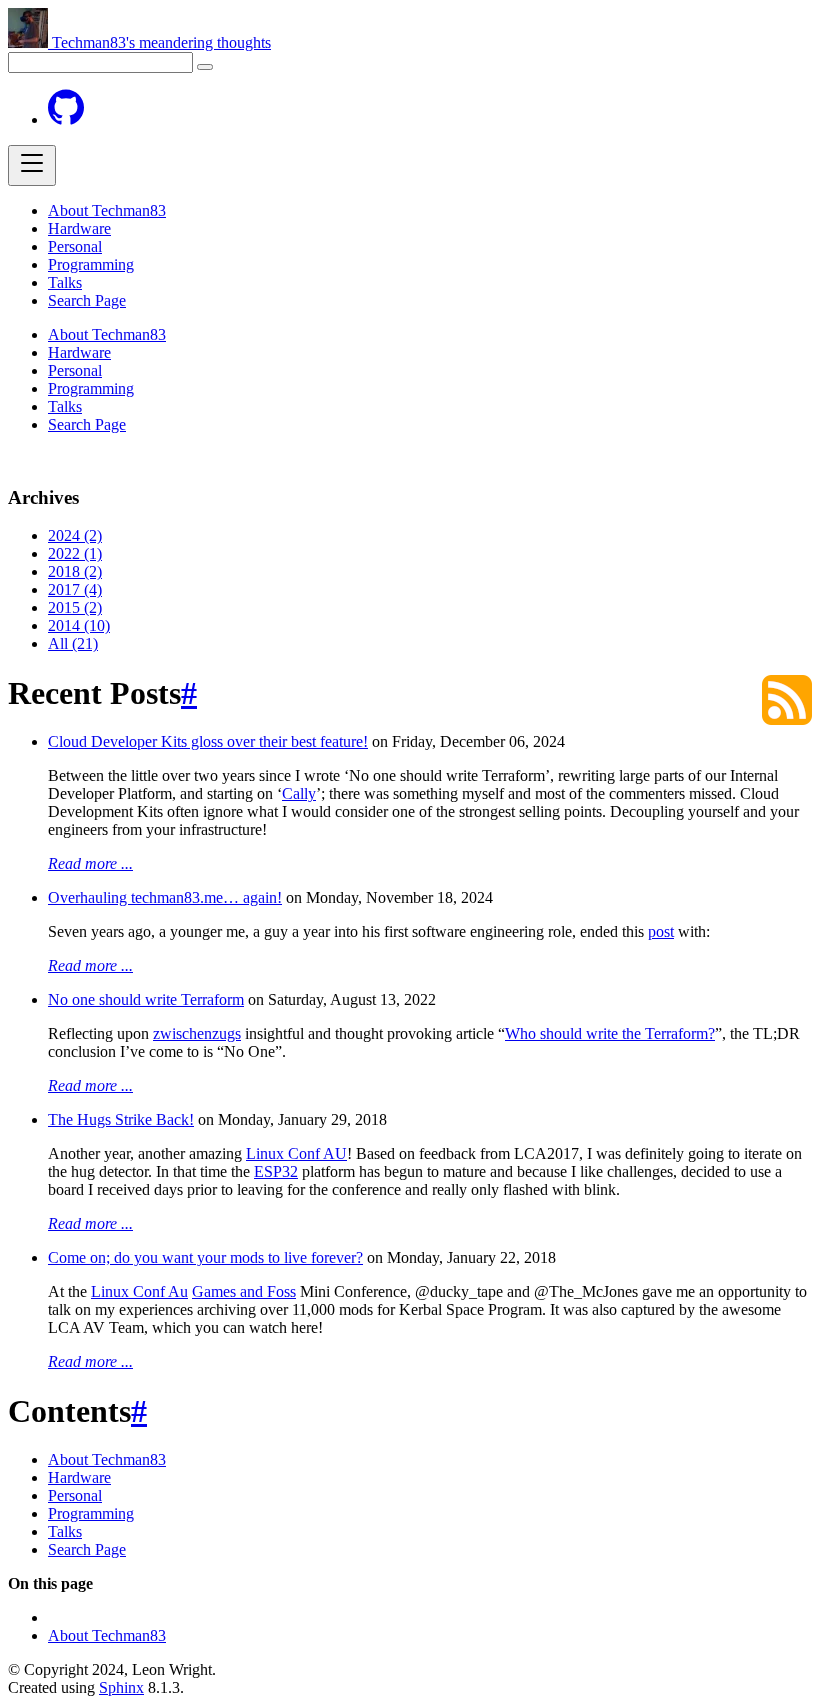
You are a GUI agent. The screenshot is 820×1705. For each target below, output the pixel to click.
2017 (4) (75, 589)
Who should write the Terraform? (610, 1033)
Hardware (79, 228)
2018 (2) (75, 571)
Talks (65, 282)
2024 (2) (75, 535)
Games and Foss (244, 1291)
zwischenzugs (197, 1033)
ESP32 (276, 1171)
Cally (299, 793)
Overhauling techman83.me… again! (165, 897)
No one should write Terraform (146, 999)
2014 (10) (79, 625)
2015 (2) (75, 607)
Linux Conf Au (139, 1291)
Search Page (87, 300)
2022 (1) (75, 553)
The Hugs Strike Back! (121, 1119)
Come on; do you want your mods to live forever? (205, 1257)
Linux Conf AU (296, 1153)
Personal (75, 246)
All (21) (73, 643)
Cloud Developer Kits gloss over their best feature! (208, 741)
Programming (91, 264)
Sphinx (121, 1687)
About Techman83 (107, 210)
